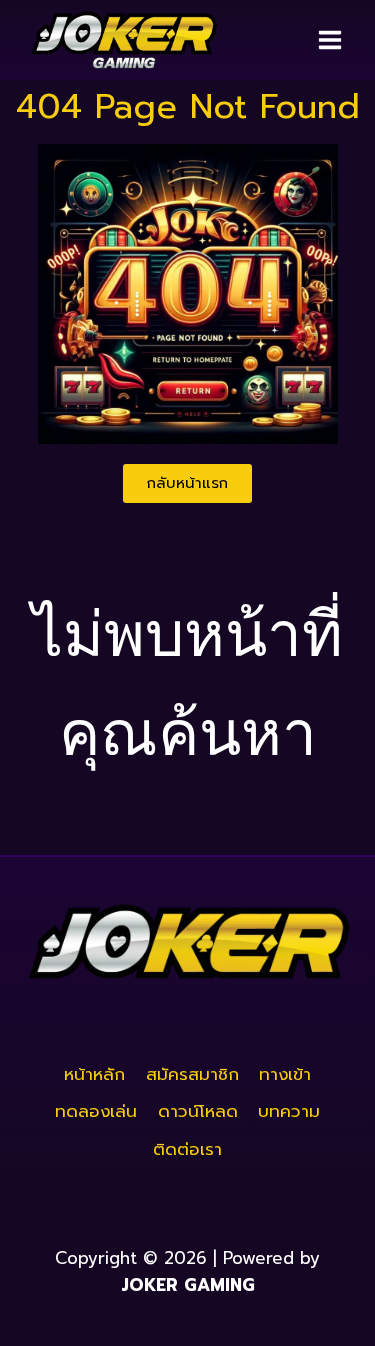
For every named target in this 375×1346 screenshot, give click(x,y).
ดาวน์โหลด (198, 1111)
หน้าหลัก (94, 1074)
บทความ (289, 1111)
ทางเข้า (285, 1074)
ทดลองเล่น (96, 1111)
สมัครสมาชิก (192, 1074)
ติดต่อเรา (187, 1149)
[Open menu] (329, 39)
